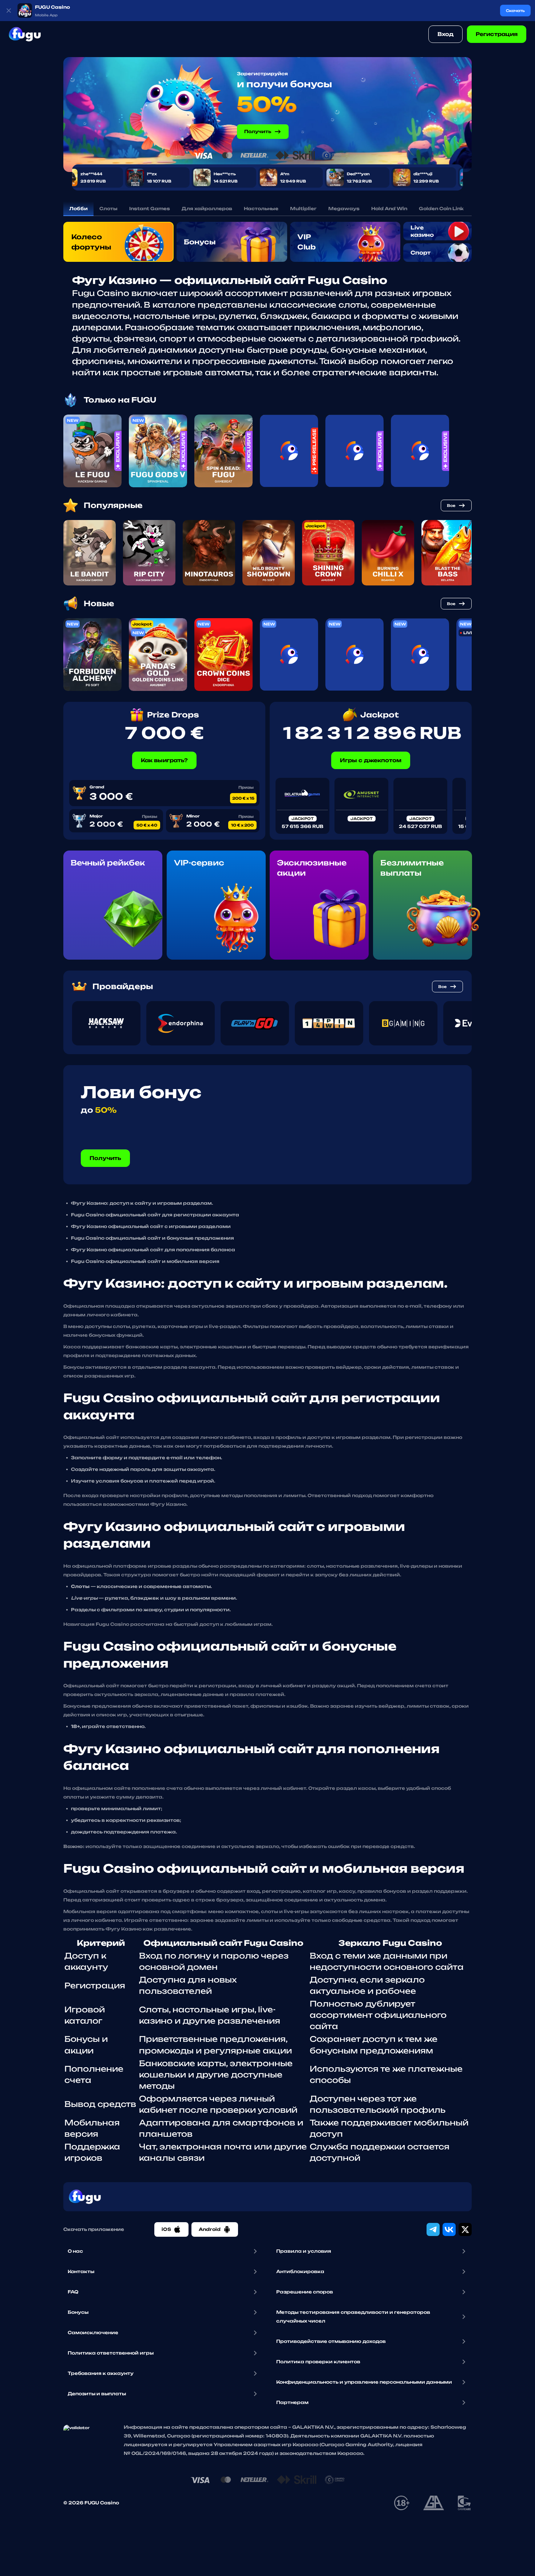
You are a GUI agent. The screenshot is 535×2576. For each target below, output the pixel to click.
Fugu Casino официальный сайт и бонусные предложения (152, 1238)
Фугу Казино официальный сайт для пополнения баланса (153, 1250)
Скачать (515, 11)
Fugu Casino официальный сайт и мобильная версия (145, 1261)
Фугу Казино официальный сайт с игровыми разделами (151, 1226)
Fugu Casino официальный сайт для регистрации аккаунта (155, 1215)
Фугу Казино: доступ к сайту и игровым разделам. (142, 1203)
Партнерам (292, 2402)
